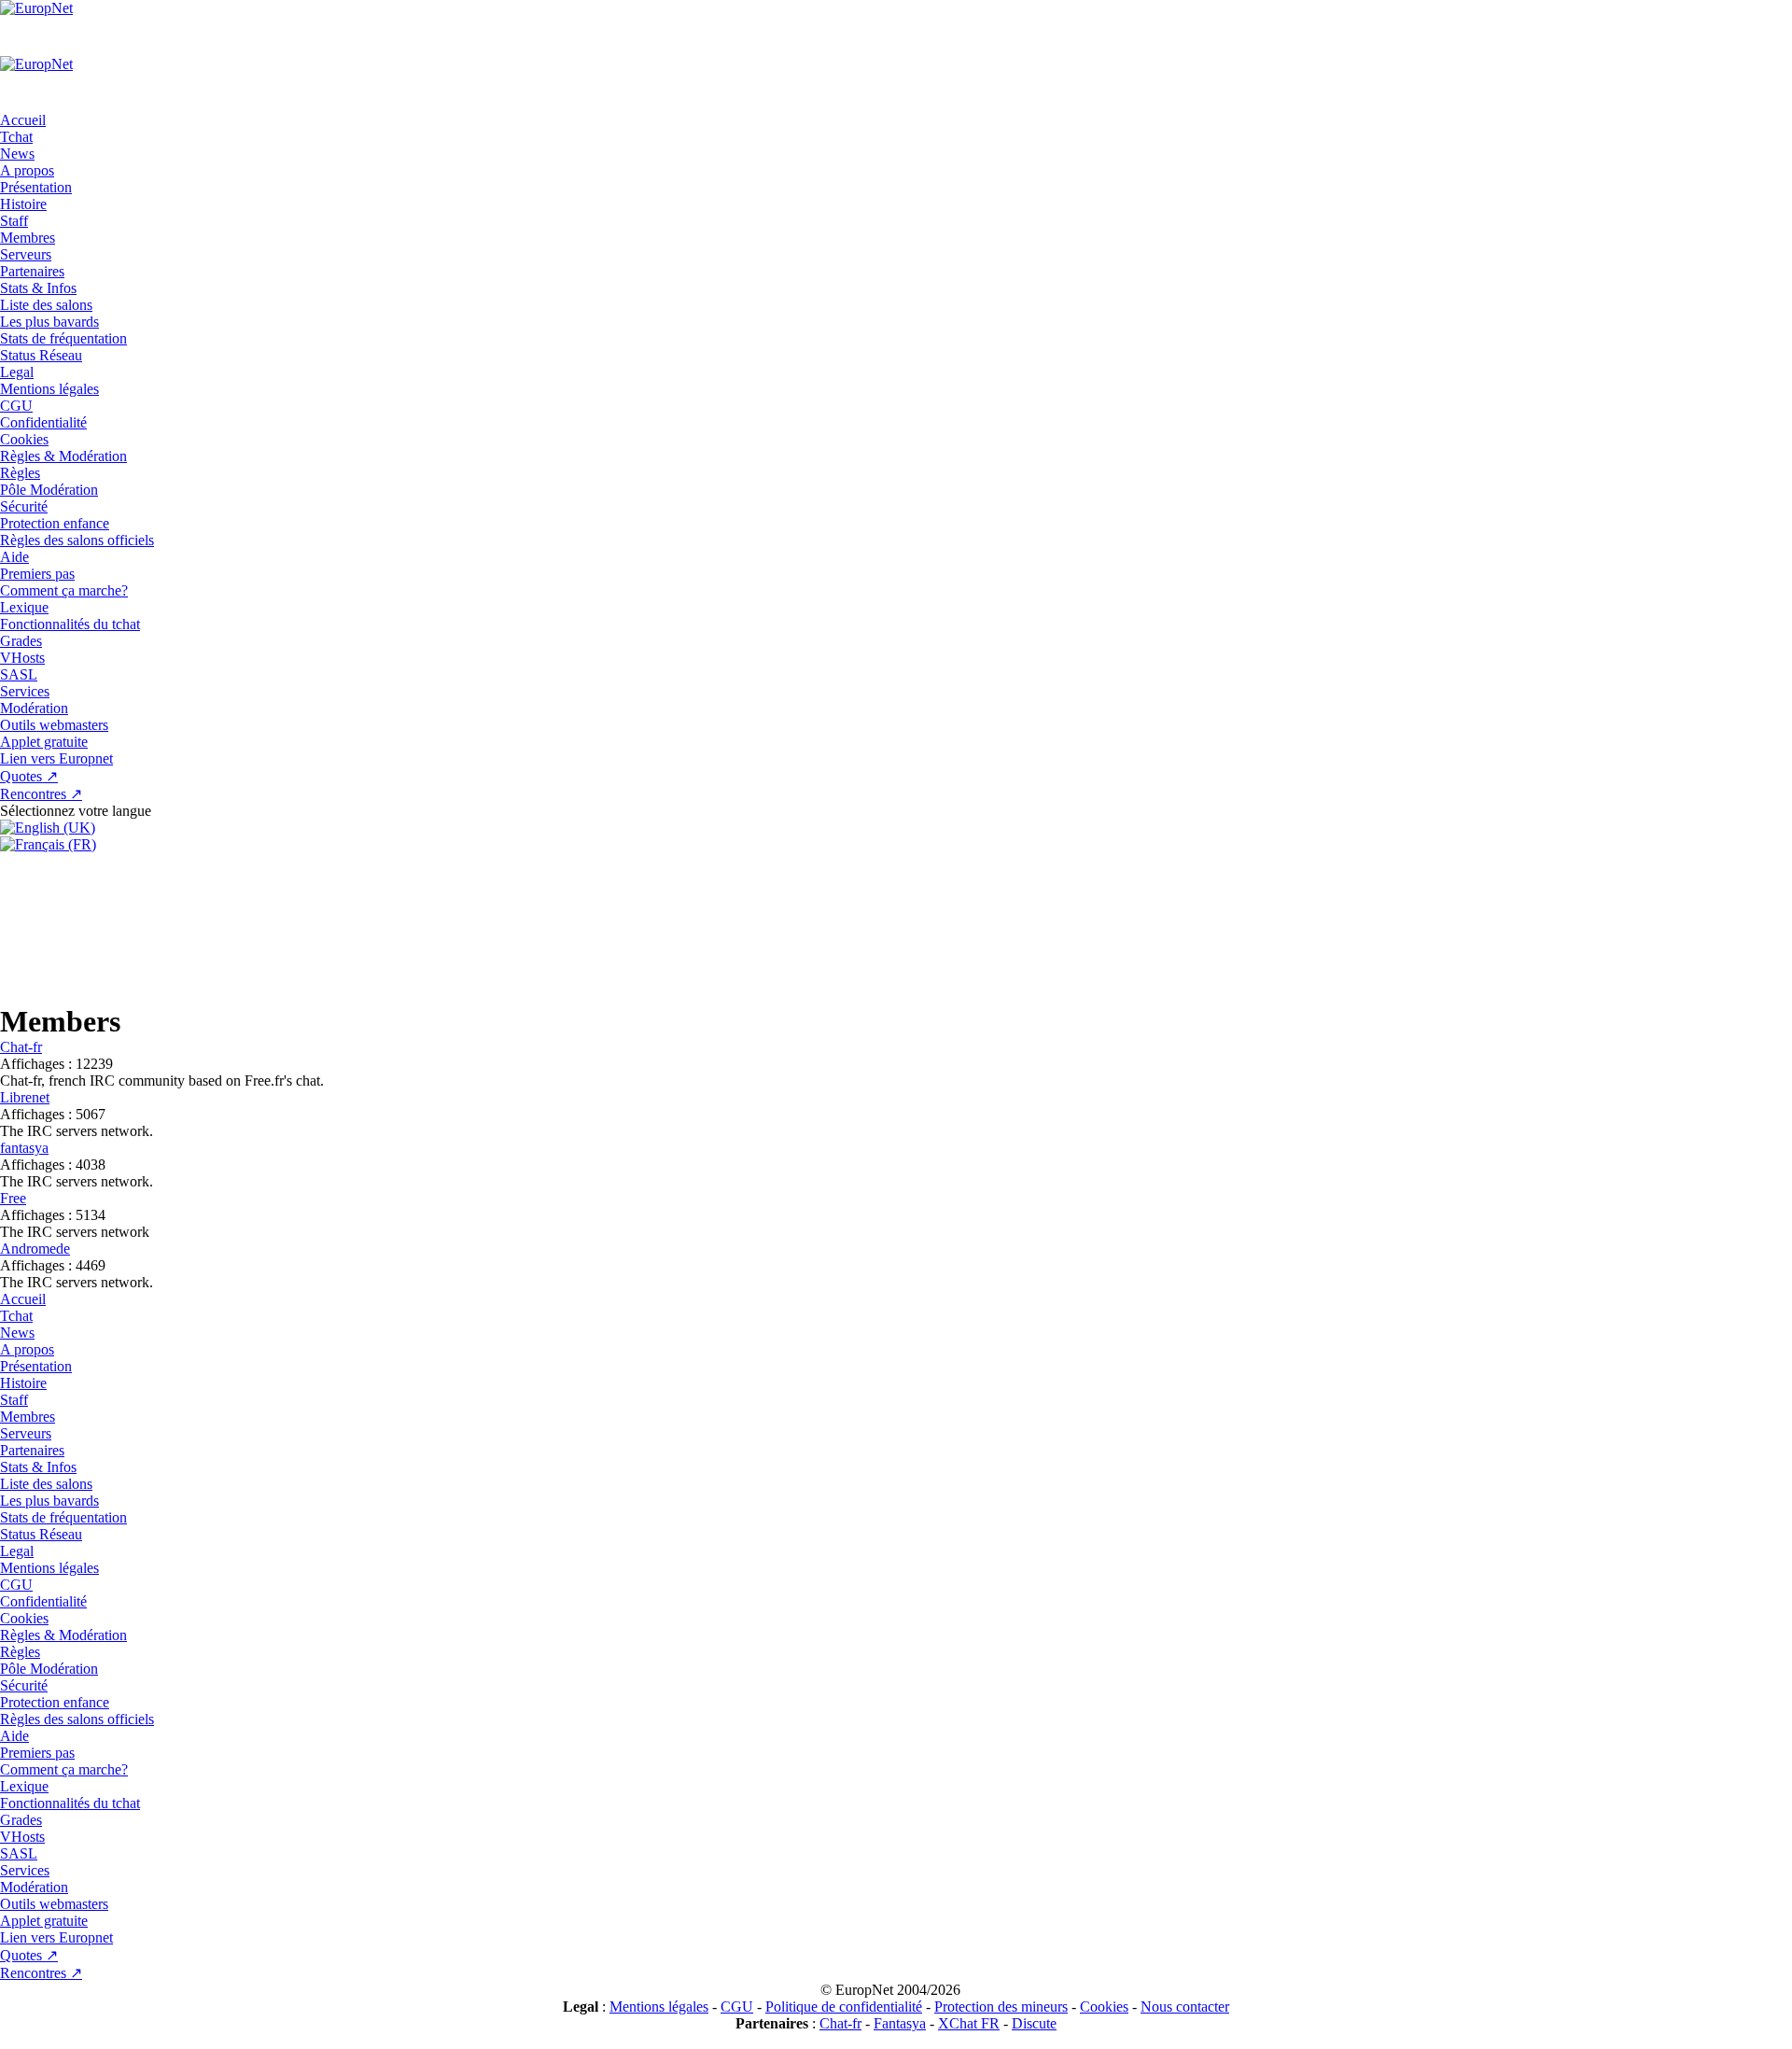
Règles (20, 473)
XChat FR (969, 2023)
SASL (19, 674)
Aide (14, 557)
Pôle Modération (49, 490)
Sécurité (24, 506)
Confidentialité (43, 422)
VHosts (22, 658)
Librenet (25, 1097)
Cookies (24, 439)
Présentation (36, 187)
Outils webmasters (54, 725)
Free (13, 1198)
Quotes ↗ (29, 776)
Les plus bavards (49, 322)
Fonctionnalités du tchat (70, 624)
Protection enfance (55, 523)
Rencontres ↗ (41, 794)
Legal (17, 372)
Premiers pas (37, 574)
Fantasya (900, 2023)
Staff (14, 221)
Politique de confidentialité (844, 2007)
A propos (27, 170)
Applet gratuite (44, 742)
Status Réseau (41, 355)
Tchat (16, 137)
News (17, 154)
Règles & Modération (63, 456)
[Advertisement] (896, 927)
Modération (34, 708)
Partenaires (32, 271)
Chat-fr (21, 1047)
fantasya (24, 1148)
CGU (16, 406)
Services (25, 691)
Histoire (23, 204)
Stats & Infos (38, 288)
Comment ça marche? (64, 590)
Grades (21, 641)
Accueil (23, 120)
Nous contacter (1185, 2007)
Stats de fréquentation (63, 338)
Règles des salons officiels (77, 540)
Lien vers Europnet (56, 758)
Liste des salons (46, 305)
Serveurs (26, 254)
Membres (28, 238)
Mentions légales (49, 389)
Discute (1034, 2023)
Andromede (35, 1249)
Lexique (24, 607)
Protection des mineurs (1001, 2007)
